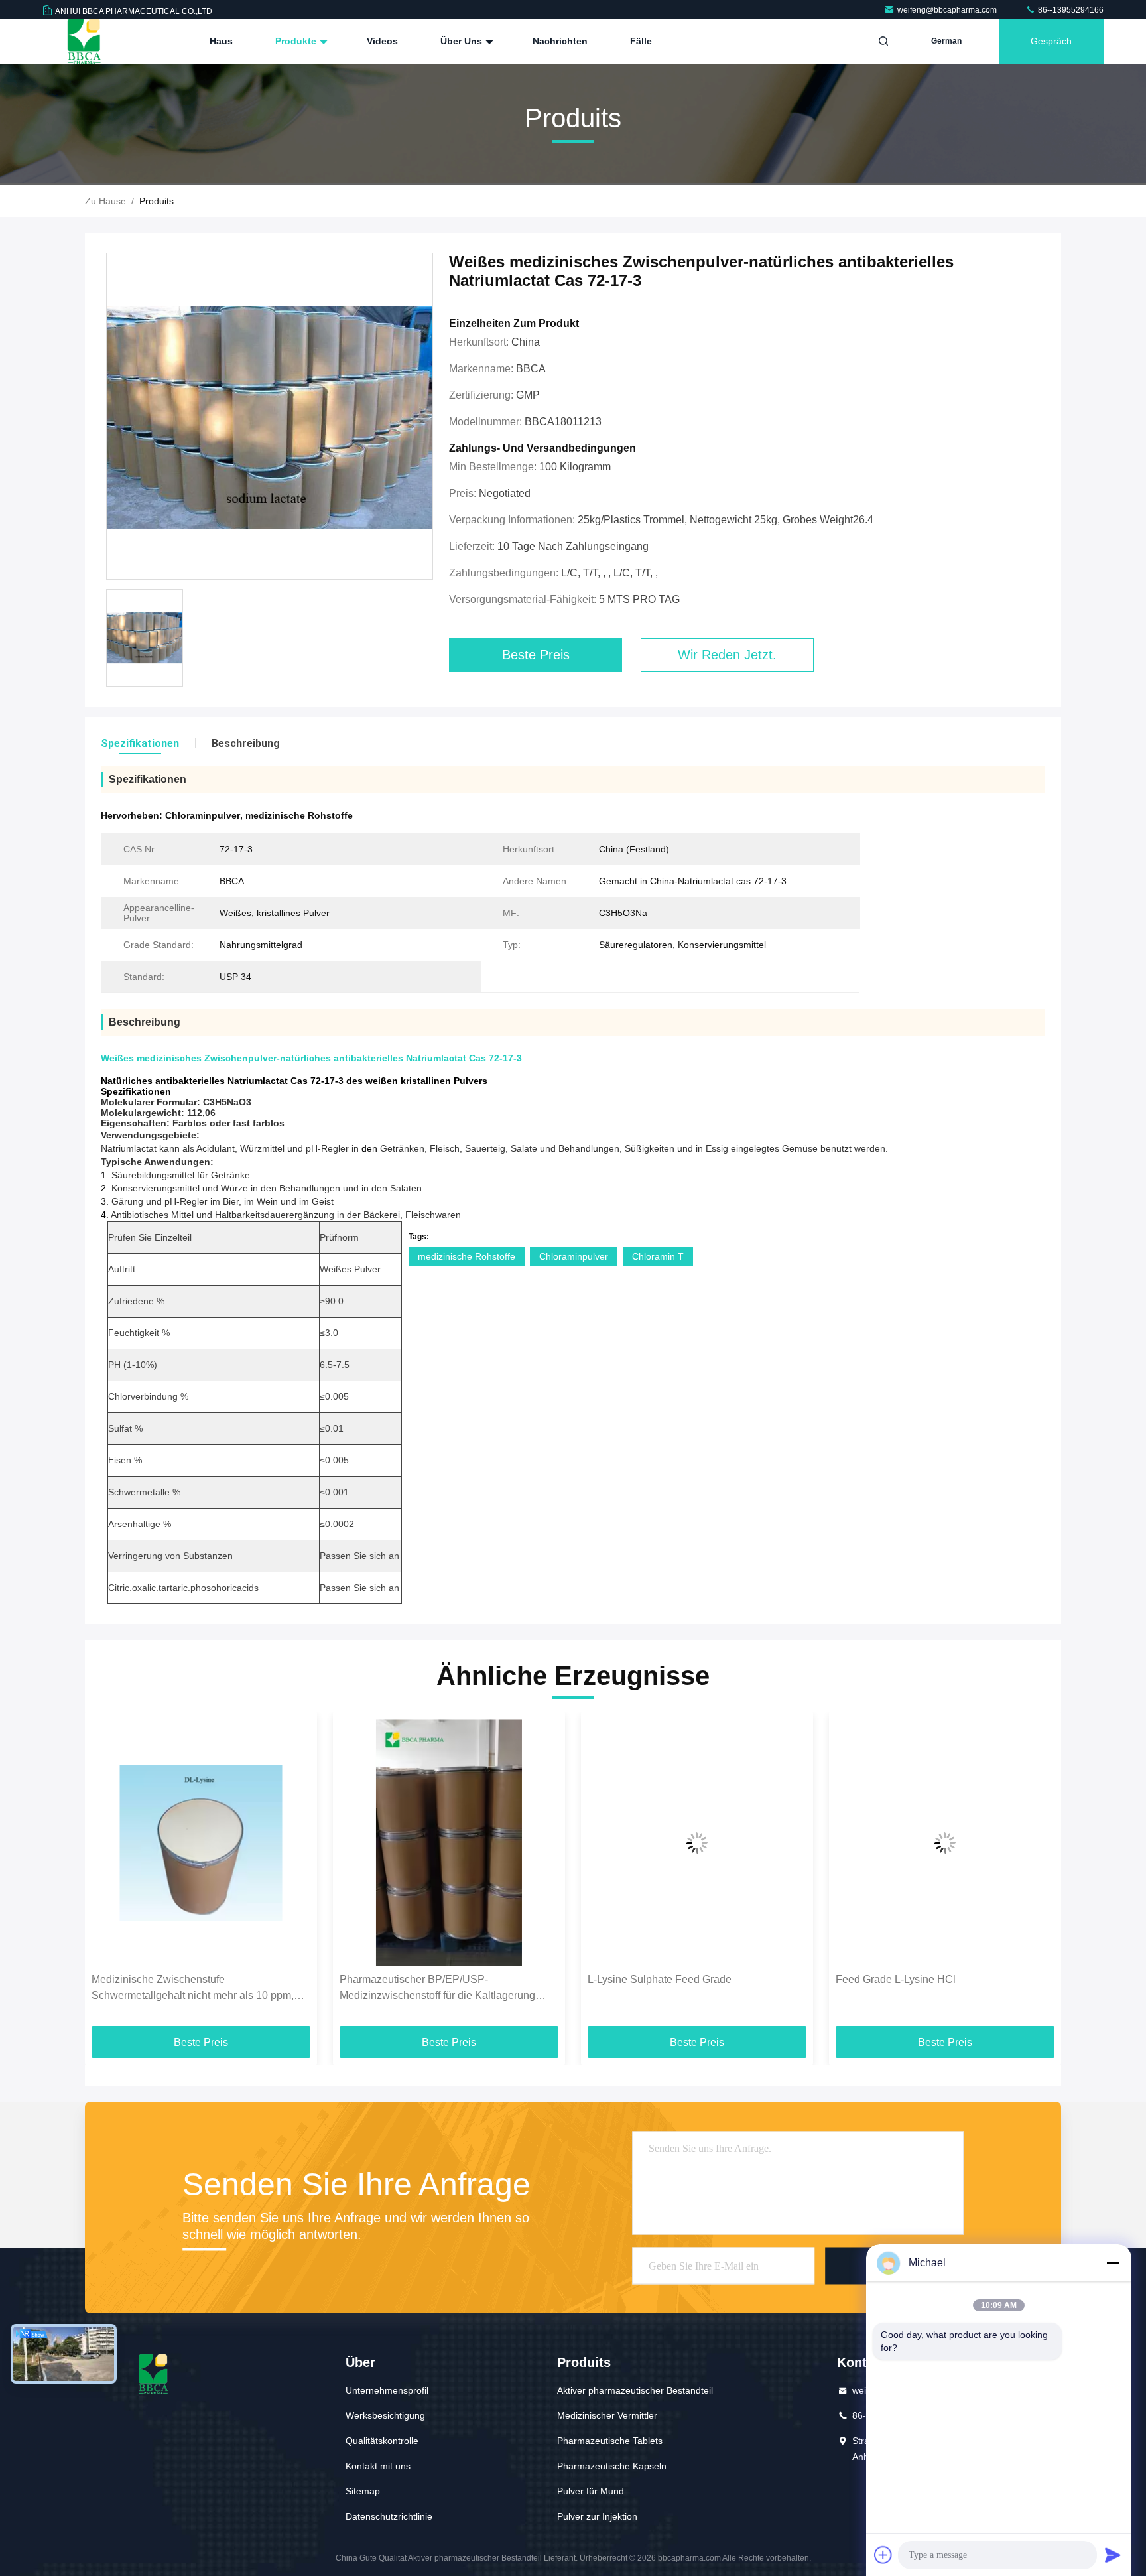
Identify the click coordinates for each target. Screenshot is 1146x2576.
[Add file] (883, 2555)
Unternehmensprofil (387, 2390)
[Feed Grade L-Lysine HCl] (945, 1843)
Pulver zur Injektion (597, 2516)
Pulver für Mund (591, 2491)
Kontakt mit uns (378, 2466)
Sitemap (363, 2491)
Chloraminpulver (574, 1256)
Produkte (297, 41)
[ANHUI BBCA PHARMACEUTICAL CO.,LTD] (84, 41)
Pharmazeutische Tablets (610, 2441)
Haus (221, 41)
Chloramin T (658, 1256)
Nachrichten (560, 41)
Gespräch (1051, 41)
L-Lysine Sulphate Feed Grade (660, 1979)
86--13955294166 (1070, 10)
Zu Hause (105, 201)
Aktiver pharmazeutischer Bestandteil (635, 2390)
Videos (382, 41)
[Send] (1113, 2555)
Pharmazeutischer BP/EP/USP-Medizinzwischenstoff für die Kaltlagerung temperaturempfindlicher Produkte (437, 1989)
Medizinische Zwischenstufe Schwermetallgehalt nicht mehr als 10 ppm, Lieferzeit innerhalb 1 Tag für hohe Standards (197, 1989)
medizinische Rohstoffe (467, 1256)
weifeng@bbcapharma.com (948, 10)
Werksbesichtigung (385, 2415)
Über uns (463, 41)
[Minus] (1113, 2263)
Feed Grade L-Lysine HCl (896, 1979)
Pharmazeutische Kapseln (612, 2466)
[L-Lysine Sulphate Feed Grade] (697, 1843)
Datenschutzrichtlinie (389, 2516)
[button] (109, 1874)
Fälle (641, 41)
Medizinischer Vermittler (607, 2415)
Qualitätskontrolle (382, 2441)
